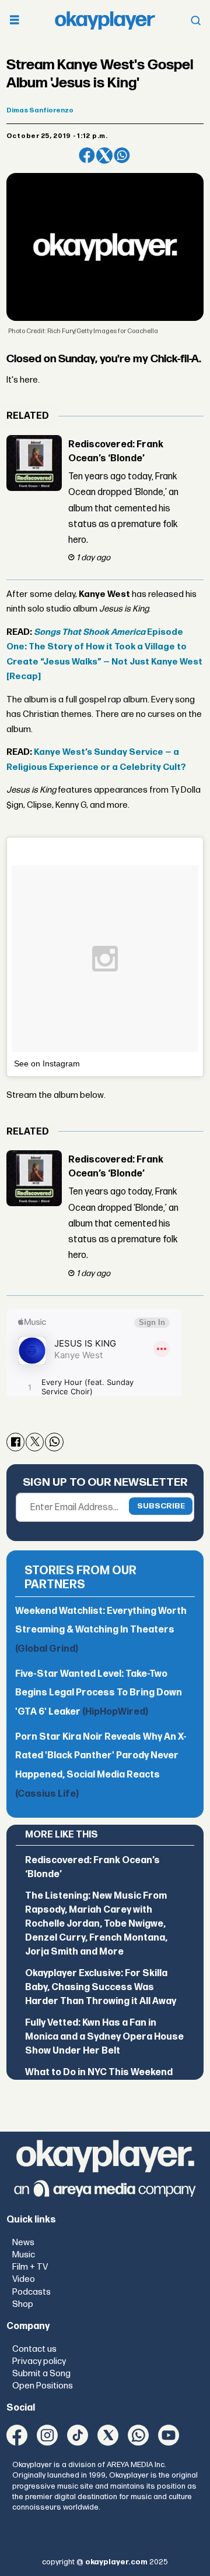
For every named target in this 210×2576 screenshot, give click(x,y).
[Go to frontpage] (105, 20)
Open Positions (43, 2386)
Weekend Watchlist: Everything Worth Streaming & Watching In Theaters (101, 1630)
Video (24, 2279)
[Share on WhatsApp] (122, 156)
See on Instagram (47, 1063)
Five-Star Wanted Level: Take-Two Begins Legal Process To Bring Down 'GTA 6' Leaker (99, 1693)
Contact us (34, 2349)
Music (24, 2255)
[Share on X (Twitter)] (104, 156)
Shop (23, 2304)
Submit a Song (41, 2374)
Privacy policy (39, 2361)
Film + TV (30, 2267)
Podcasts (32, 2292)
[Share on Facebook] (87, 156)
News (23, 2243)
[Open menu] (15, 21)
